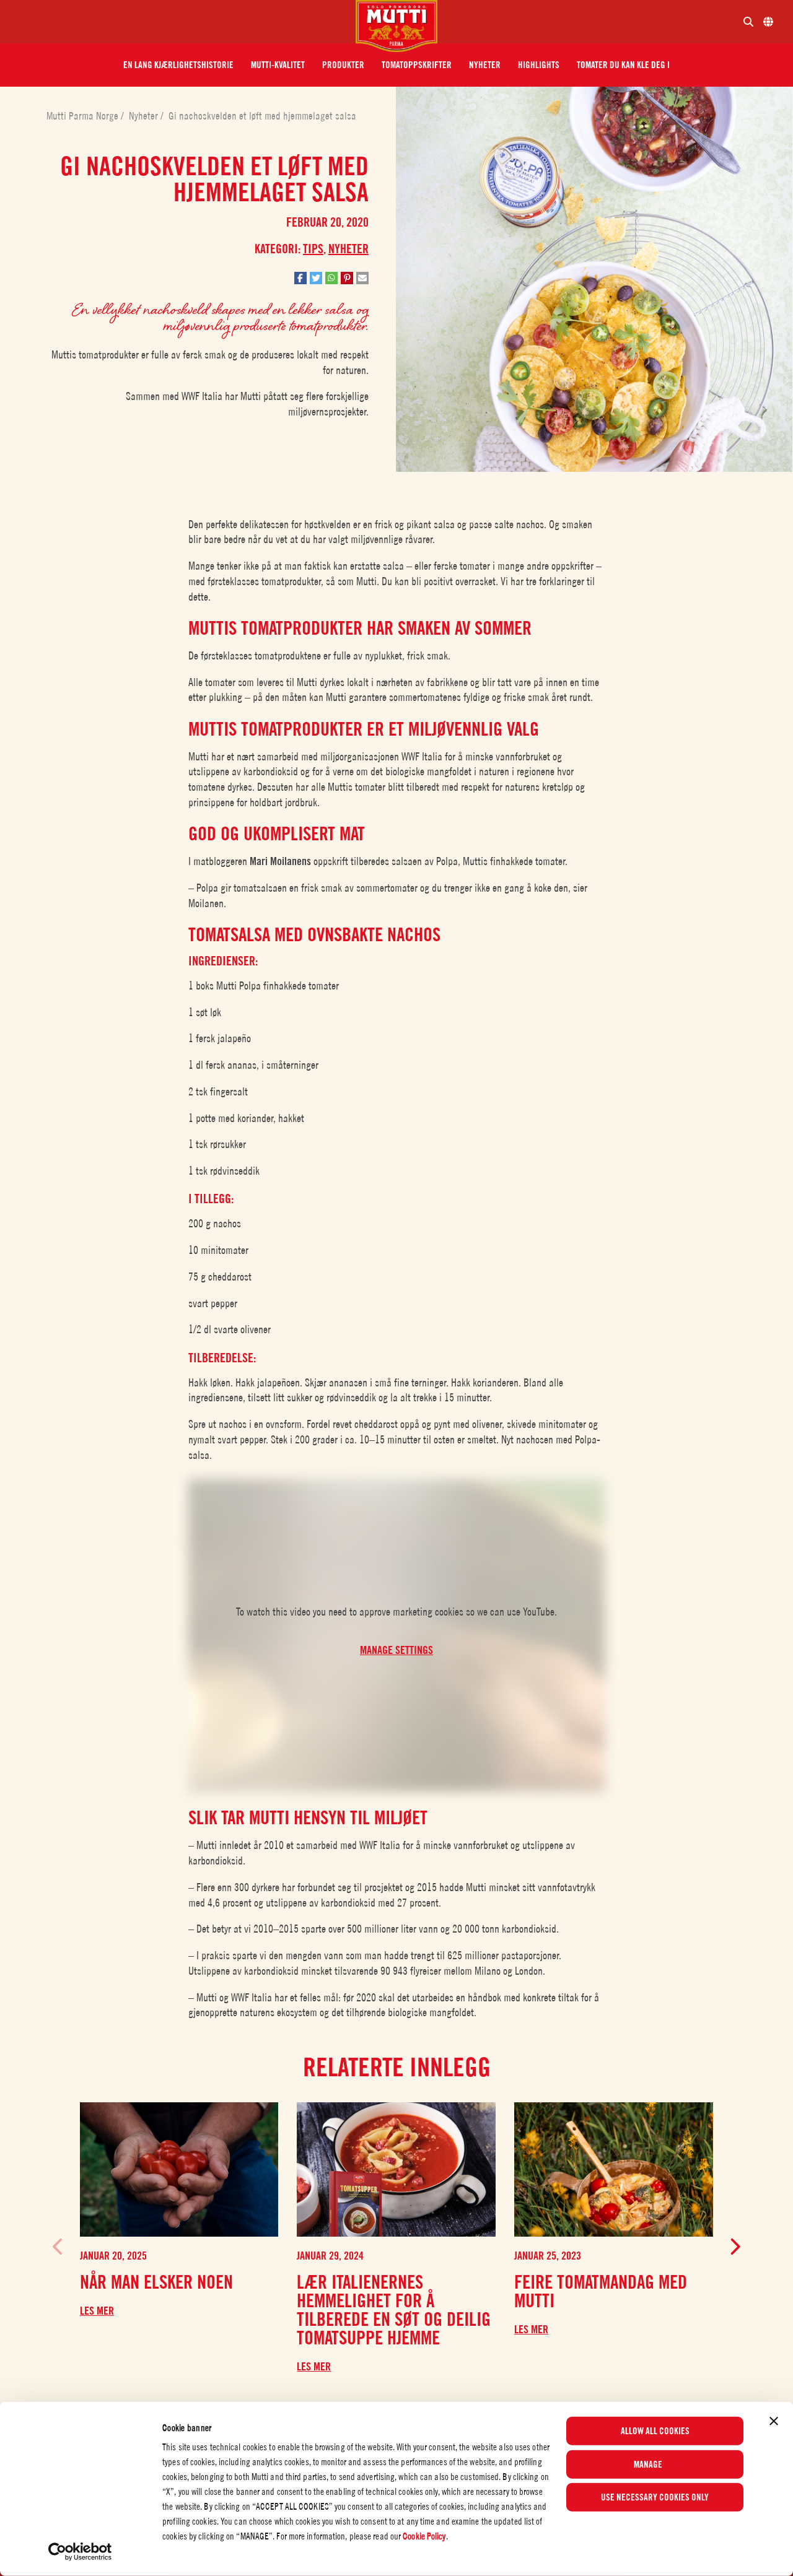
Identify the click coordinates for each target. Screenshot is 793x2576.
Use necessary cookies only (655, 2497)
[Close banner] (774, 2421)
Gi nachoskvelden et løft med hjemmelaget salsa (262, 116)
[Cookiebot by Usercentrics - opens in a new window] (80, 2552)
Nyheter (145, 116)
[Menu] (183, 22)
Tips (313, 249)
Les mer (97, 2311)
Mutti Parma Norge (84, 116)
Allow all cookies (655, 2431)
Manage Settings (396, 1650)
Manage (648, 2464)
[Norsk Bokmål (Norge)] (768, 22)
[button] (178, 65)
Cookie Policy (424, 2536)
